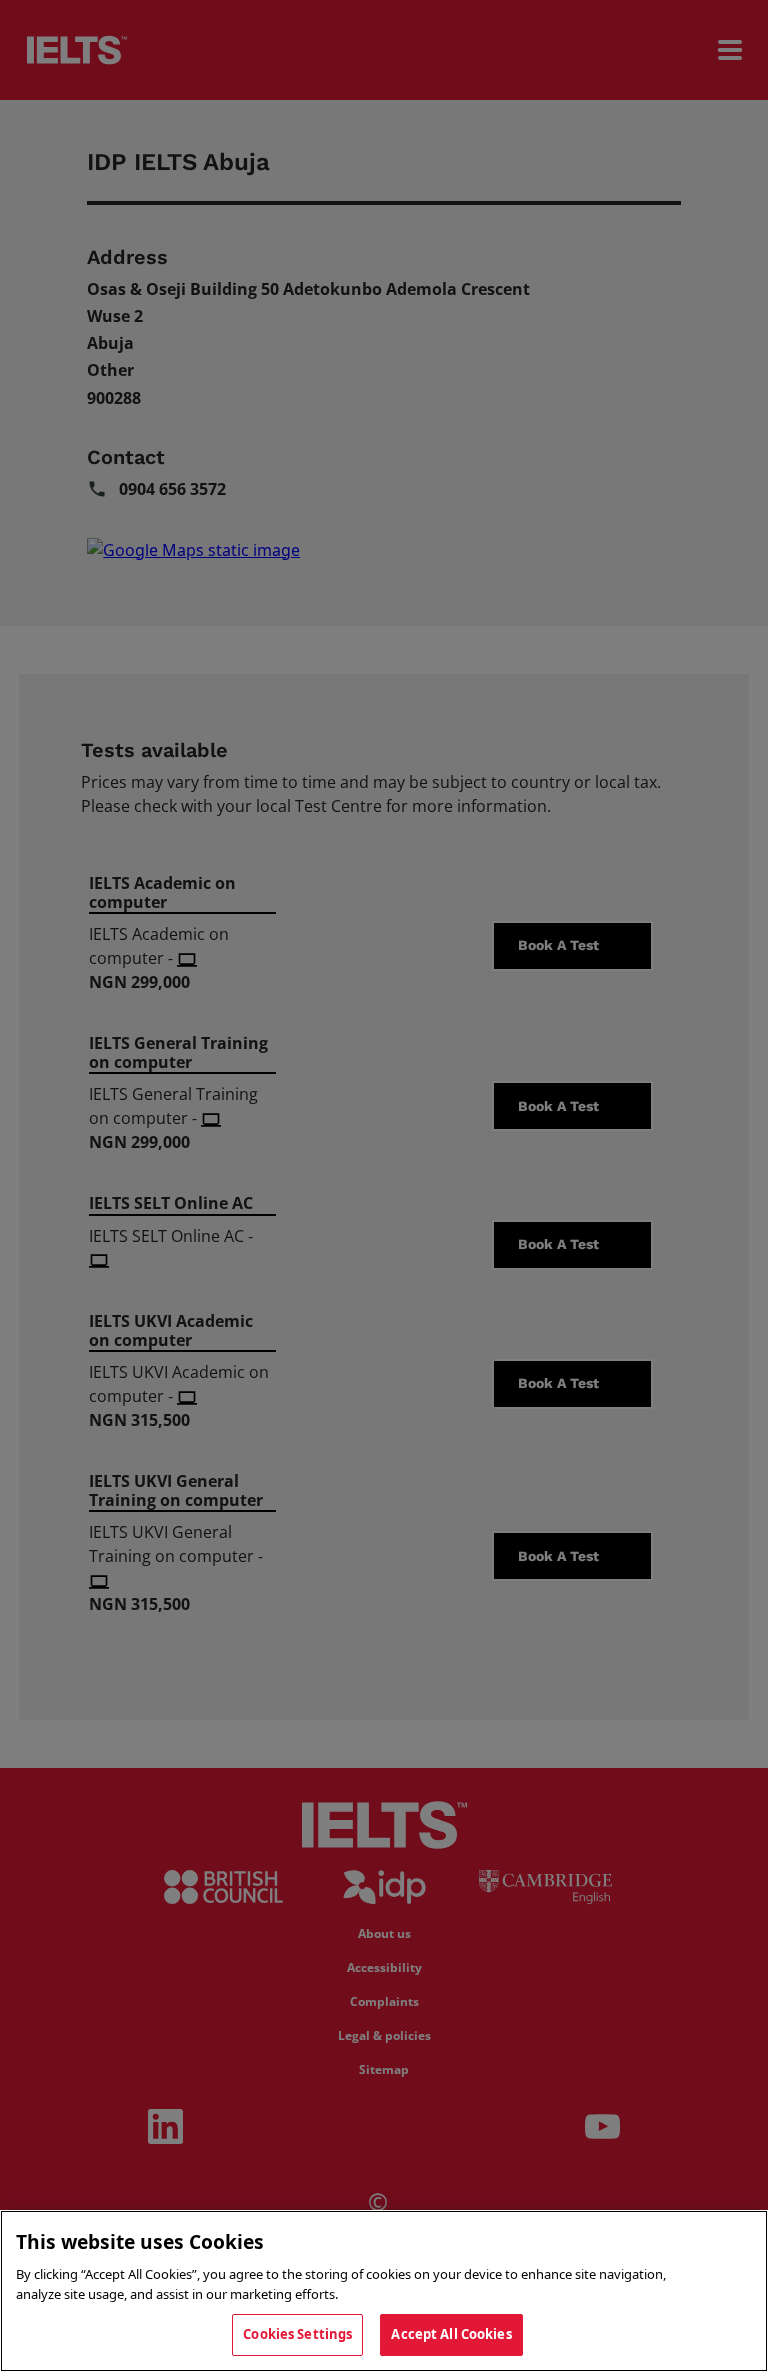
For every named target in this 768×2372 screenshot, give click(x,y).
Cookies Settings (297, 2334)
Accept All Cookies (451, 2334)
